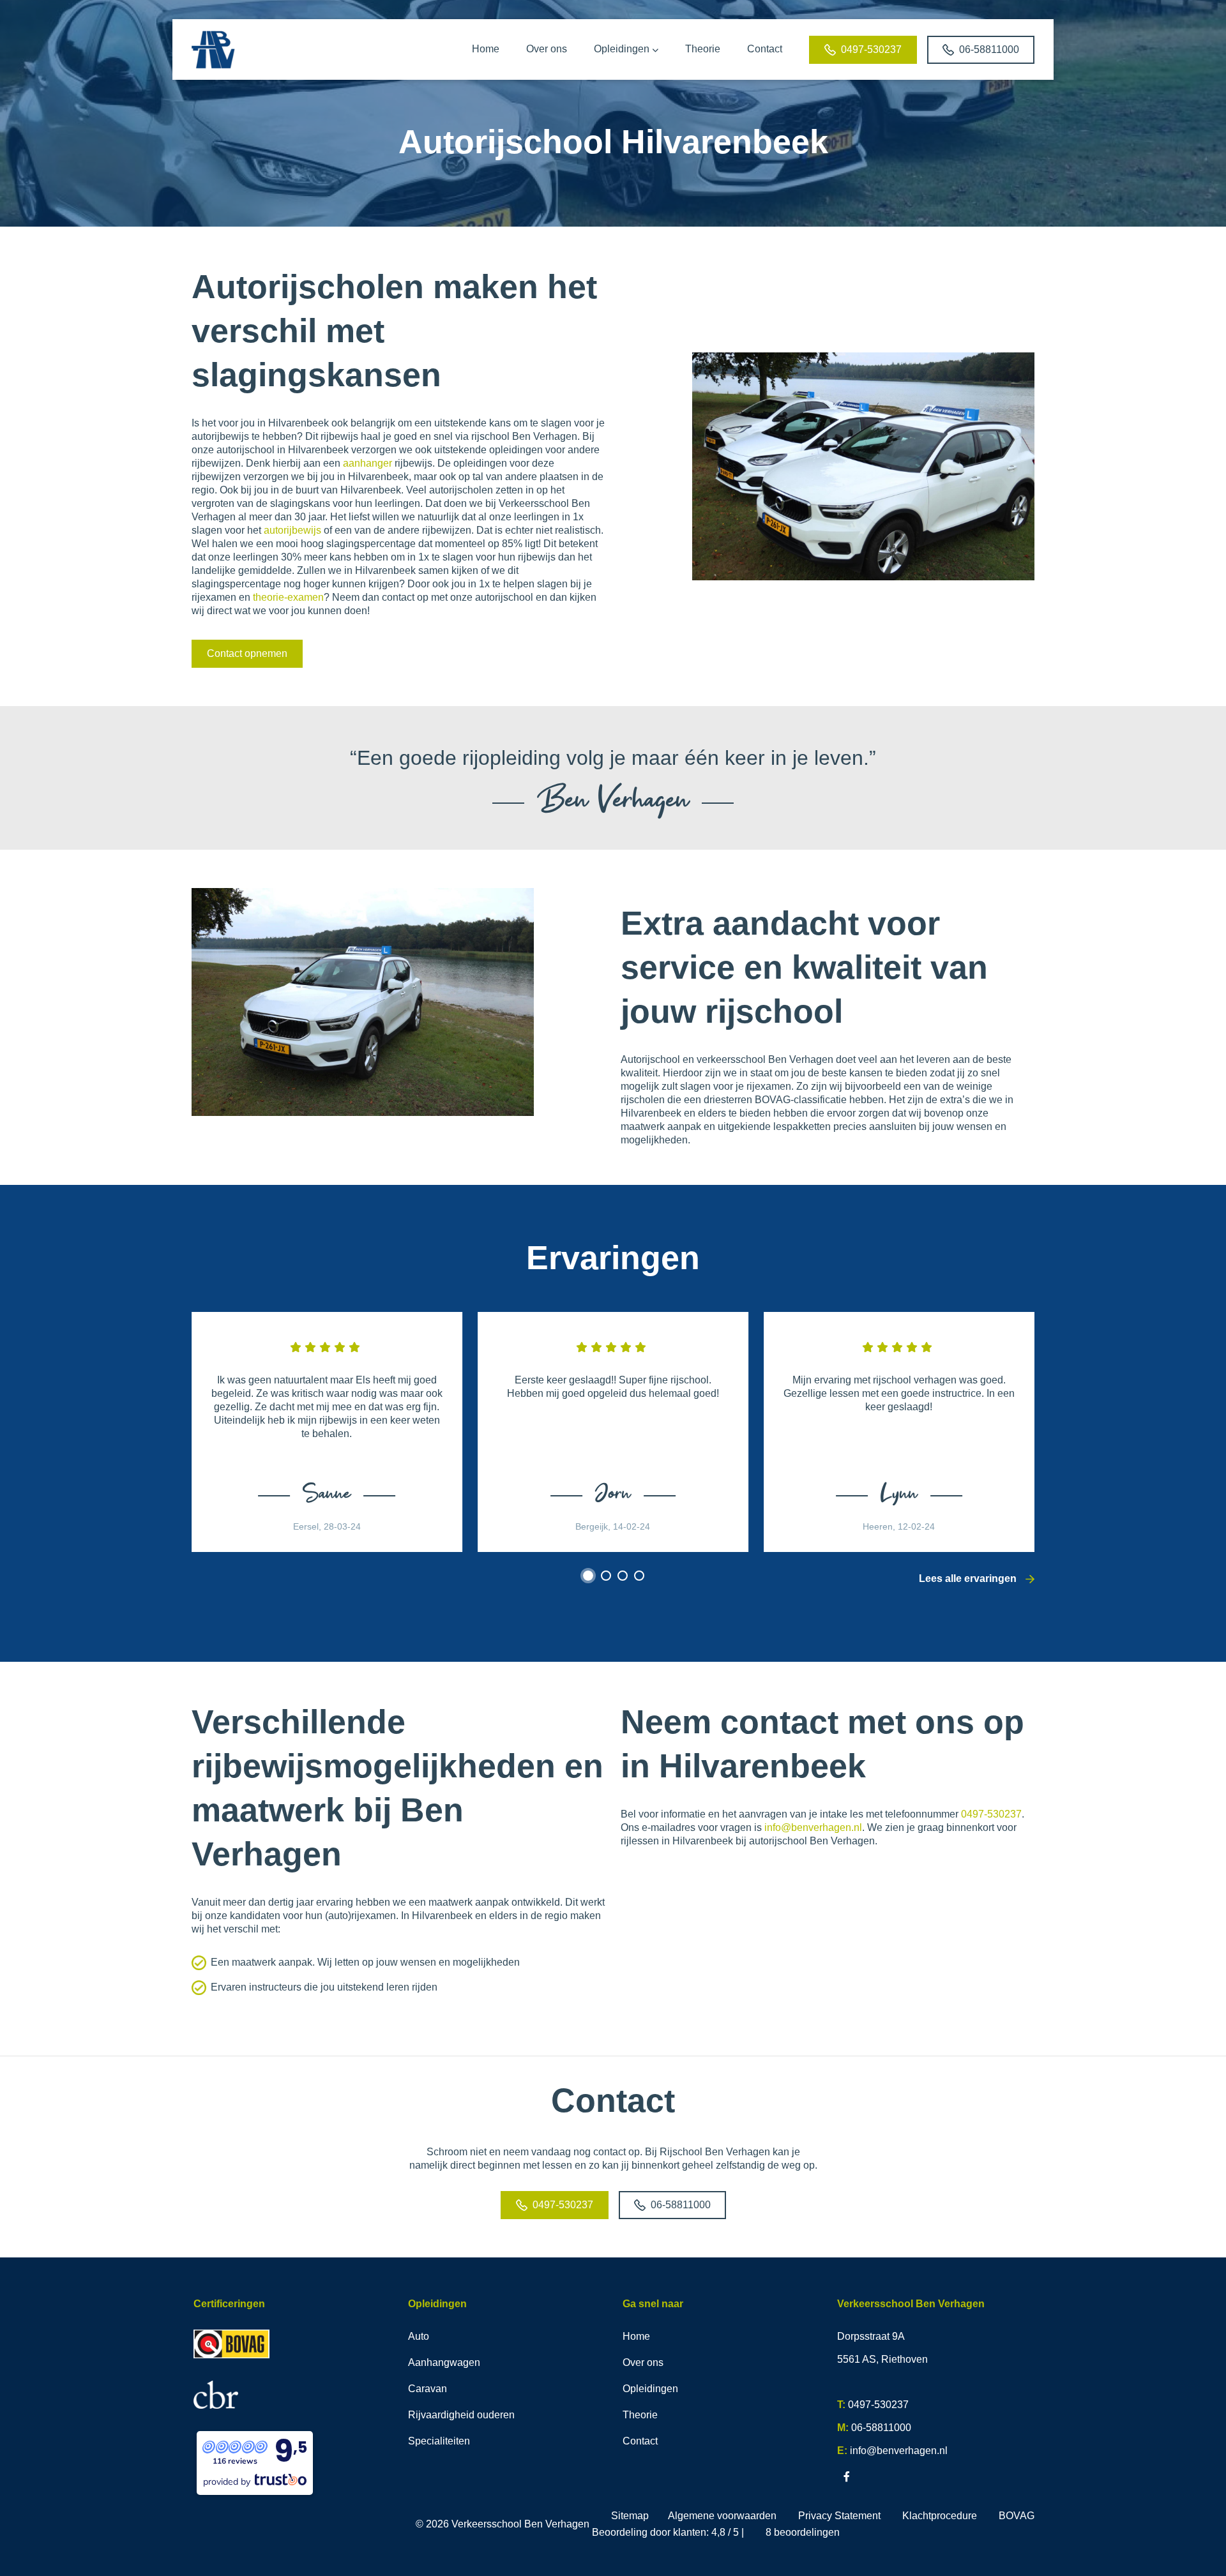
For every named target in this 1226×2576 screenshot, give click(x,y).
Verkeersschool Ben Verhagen (520, 2524)
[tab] (588, 1576)
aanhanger (367, 463)
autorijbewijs (294, 530)
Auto (419, 2336)
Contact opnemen (247, 653)
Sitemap (630, 2516)
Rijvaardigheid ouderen (461, 2415)
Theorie (640, 2415)
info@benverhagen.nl (813, 1827)
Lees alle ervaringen (969, 1578)
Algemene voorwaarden (722, 2516)
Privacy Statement (839, 2516)
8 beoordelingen (803, 2532)
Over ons (643, 2362)
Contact (640, 2441)
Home (636, 2336)
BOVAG (1017, 2516)
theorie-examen (288, 597)
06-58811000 (989, 49)
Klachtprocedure (940, 2516)
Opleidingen (650, 2389)
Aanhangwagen (444, 2362)
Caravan (428, 2389)
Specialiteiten (439, 2441)
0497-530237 (871, 49)
